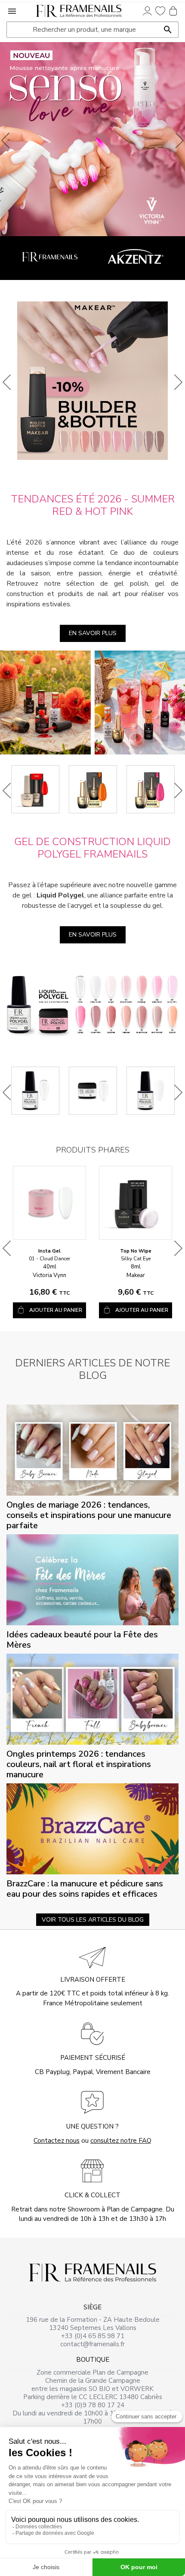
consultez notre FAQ (121, 2141)
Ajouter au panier (56, 1310)
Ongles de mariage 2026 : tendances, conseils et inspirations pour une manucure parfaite (89, 1515)
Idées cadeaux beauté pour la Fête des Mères (82, 1640)
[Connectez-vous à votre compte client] (147, 11)
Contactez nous (57, 2141)
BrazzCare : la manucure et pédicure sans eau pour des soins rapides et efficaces (85, 1889)
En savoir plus (93, 633)
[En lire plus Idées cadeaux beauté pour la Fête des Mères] (92, 1579)
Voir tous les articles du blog (93, 1920)
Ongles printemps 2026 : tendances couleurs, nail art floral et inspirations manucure (79, 1764)
